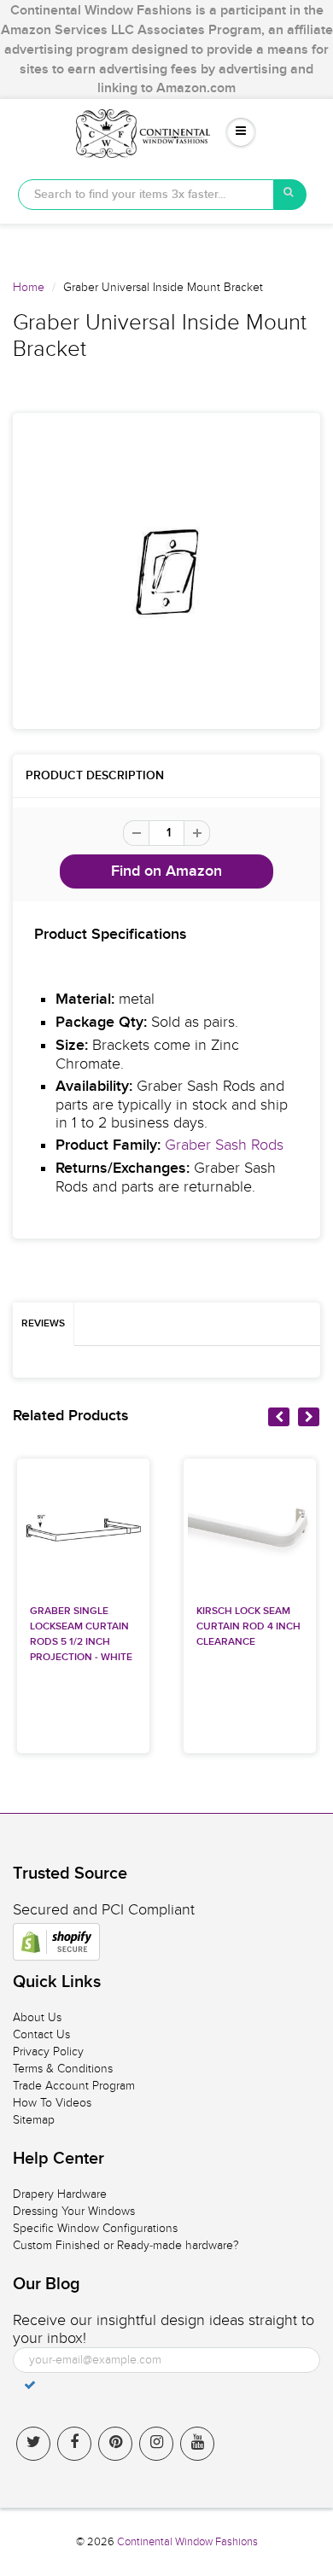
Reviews (43, 1324)
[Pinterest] (115, 2444)
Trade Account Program (74, 2086)
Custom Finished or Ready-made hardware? (126, 2245)
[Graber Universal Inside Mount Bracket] (166, 571)
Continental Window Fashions (187, 2542)
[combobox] (146, 195)
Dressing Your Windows (74, 2211)
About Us (37, 2017)
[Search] (290, 195)
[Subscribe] (30, 2385)
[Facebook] (74, 2444)
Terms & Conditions (63, 2069)
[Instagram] (156, 2444)
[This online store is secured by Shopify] (56, 1942)
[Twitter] (33, 2444)
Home (29, 287)
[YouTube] (197, 2444)
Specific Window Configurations (95, 2228)
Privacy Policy (48, 2051)
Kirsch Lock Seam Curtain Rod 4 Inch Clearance (248, 1627)
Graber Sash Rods (224, 1145)
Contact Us (41, 2034)
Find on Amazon (166, 871)
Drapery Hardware (60, 2194)
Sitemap (34, 2120)
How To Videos (52, 2103)
